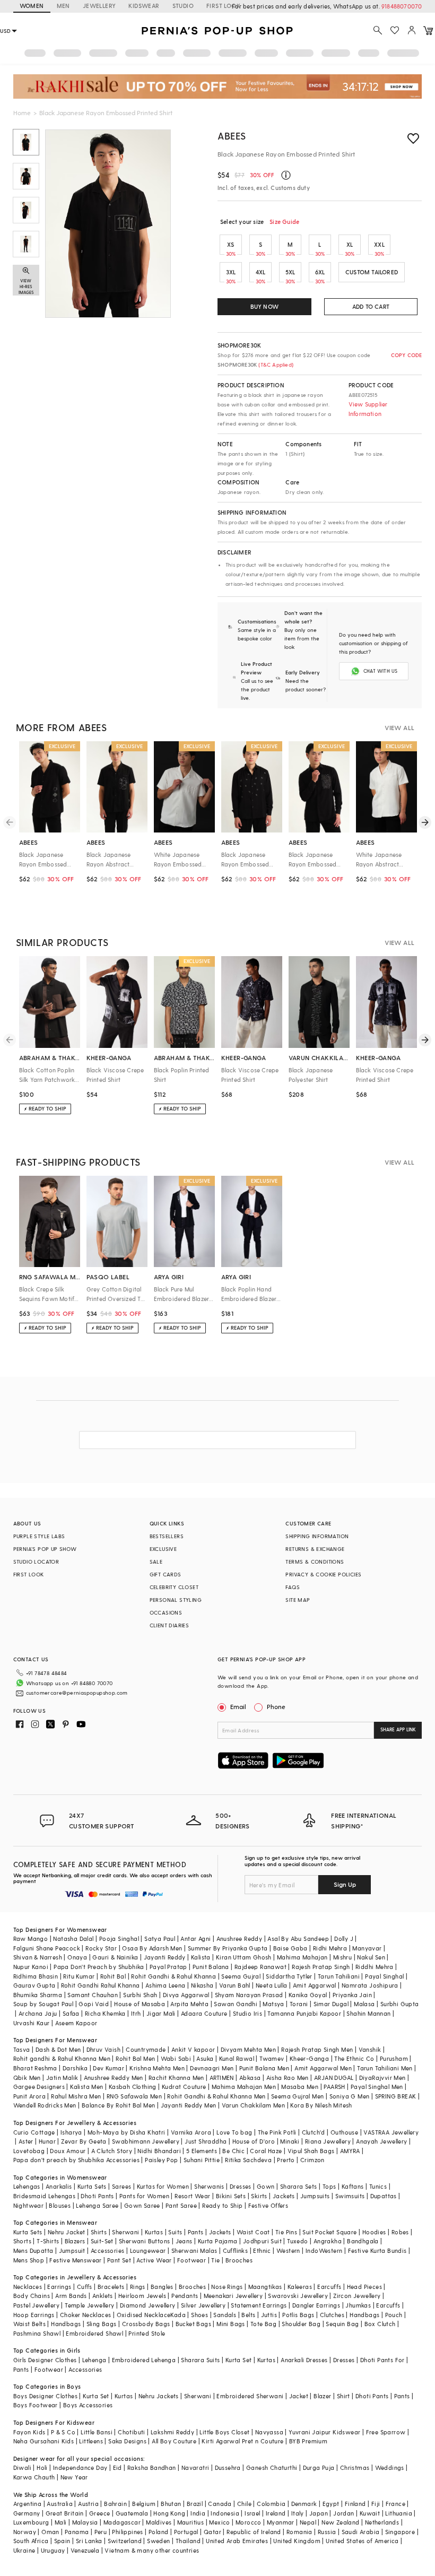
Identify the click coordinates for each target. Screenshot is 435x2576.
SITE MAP (298, 1600)
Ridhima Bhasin (36, 1976)
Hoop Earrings (34, 2315)
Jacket (299, 2396)
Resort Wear (192, 2196)
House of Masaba (140, 2004)
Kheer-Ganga (309, 2058)
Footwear (192, 2260)
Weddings (390, 2467)
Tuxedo (297, 2241)
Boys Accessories (88, 2405)
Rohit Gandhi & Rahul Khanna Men (216, 2096)
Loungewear (148, 2250)
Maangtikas (265, 2287)
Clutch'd (314, 2132)
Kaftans (353, 2186)
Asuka (205, 2058)
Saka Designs (127, 2441)
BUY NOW (264, 306)
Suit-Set (102, 2241)
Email (238, 1706)
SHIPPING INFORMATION (317, 1536)
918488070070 (402, 6)
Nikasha (202, 1985)
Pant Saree (181, 2205)
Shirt (343, 2396)
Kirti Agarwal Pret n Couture (242, 2441)
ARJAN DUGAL (334, 2078)
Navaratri (195, 2467)
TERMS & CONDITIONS (315, 1562)
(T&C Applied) (275, 365)
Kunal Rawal (237, 2058)
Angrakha (328, 2241)
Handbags (364, 2315)
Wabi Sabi (176, 2058)
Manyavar (367, 1948)
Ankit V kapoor (193, 2049)
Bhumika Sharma (38, 1995)
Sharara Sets (299, 2186)
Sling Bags (102, 2324)
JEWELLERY (99, 6)
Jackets (284, 2196)
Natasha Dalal (73, 1938)
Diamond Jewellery (148, 2305)
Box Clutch (380, 2324)
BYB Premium (308, 2441)
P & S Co (63, 2432)
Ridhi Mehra (330, 1948)
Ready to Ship (222, 2205)
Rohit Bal (113, 1976)
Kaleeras (300, 2287)
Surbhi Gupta (400, 2004)
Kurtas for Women (163, 2186)
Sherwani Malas (194, 2250)
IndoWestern (324, 2250)
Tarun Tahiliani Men (385, 2068)
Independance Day (80, 2467)
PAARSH (334, 2087)
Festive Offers (268, 2205)
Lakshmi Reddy (172, 2432)
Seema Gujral (241, 1976)
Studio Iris (247, 2013)
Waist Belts (29, 2324)
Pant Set (119, 2260)
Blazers (75, 2241)
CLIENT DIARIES (169, 1625)
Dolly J (344, 1938)
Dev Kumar (108, 2068)
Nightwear (29, 2205)
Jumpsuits (315, 2196)
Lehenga (94, 2360)
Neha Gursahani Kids (44, 2441)
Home (22, 112)
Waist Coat (253, 2232)
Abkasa (250, 2078)
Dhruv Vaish (103, 2049)
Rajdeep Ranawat (260, 1967)
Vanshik (370, 2049)
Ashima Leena (166, 1985)
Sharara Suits (200, 2360)
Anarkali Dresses (304, 2360)
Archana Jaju (38, 2013)
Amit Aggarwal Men (323, 2068)
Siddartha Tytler (289, 1976)
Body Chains (32, 2296)
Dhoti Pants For (382, 2360)
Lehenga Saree (97, 2205)
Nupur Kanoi (31, 1967)
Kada (178, 2315)
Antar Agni (195, 1938)
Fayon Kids (29, 2432)
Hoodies (374, 2232)
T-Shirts (48, 2241)
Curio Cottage (34, 2132)
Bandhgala (363, 2241)
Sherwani (125, 2232)
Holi (42, 2467)
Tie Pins (286, 2232)
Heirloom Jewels (142, 2296)
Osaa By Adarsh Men (152, 1948)
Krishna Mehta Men (157, 2068)
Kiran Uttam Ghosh (244, 1957)
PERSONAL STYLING (176, 1600)
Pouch (394, 2315)
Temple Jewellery (89, 2305)
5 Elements (202, 2151)
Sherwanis (209, 2186)
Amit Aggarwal (315, 1985)
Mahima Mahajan (302, 1957)
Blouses (60, 2205)
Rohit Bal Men (135, 2058)
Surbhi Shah (140, 1995)
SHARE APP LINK (398, 1729)
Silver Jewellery (203, 2305)
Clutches (332, 2315)
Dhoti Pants (97, 2196)
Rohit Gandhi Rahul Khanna (101, 1985)
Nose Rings (227, 2287)
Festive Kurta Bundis (377, 2250)
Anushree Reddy (240, 1938)
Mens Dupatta (33, 2250)
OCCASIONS (166, 1612)
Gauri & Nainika (115, 1957)
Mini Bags (231, 2324)
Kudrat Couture (184, 2087)
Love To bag (234, 2132)
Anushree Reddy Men (114, 2078)
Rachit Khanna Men (176, 2078)
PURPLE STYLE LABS (39, 1536)
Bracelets (111, 2287)
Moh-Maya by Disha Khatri (127, 2132)
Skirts (259, 2196)
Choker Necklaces (85, 2315)
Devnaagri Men (212, 2068)
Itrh (136, 2013)
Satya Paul (160, 1938)
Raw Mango (31, 1938)
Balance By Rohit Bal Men (119, 2105)
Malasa (364, 2004)
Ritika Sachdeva (248, 2160)
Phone (276, 1706)
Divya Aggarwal (186, 1995)
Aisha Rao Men (288, 2078)
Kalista (201, 1957)
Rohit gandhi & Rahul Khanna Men (62, 2058)
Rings (138, 2287)
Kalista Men (86, 2087)
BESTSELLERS (167, 1536)
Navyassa (269, 2432)
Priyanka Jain (352, 1995)
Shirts (99, 2232)
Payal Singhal (384, 1976)
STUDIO (183, 6)
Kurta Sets (92, 2186)
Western (288, 2250)
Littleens (91, 2441)
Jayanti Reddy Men (189, 2105)
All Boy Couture (174, 2441)
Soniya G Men (350, 2096)
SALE (156, 1562)
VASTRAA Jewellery (391, 2132)
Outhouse (344, 2132)
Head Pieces (364, 2287)
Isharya (71, 2132)
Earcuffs (329, 2287)
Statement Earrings (259, 2305)
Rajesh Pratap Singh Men (317, 2049)
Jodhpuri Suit (262, 2241)
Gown (266, 2186)
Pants (196, 2232)
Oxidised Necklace (144, 2315)
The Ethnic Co (354, 2058)
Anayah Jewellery (381, 2141)
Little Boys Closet (224, 2432)
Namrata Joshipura (370, 1985)
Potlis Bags (298, 2315)
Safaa (71, 2013)
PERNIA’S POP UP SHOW (45, 1549)
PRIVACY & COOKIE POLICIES (323, 1574)
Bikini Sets (231, 2196)
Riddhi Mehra (375, 1967)
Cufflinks (236, 2250)
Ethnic (262, 2250)
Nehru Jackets (159, 2396)
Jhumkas (358, 2305)
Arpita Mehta (189, 2004)
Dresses (241, 2186)
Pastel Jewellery (36, 2305)
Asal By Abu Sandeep (298, 1938)
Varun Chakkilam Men (254, 2105)
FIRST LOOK (223, 6)
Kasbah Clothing (133, 2087)
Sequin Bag (342, 2324)
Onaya (77, 1957)
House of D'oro (254, 2141)
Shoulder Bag (301, 2324)
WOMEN (32, 6)
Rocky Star (101, 1948)
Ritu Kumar (79, 1976)
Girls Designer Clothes (45, 2360)
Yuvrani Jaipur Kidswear (324, 2432)
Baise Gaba (290, 1948)
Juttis (269, 2315)
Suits (175, 2232)
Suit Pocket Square (329, 2232)
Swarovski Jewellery (298, 2296)
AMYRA (350, 2151)
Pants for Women (144, 2196)
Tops (329, 2186)
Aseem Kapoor (76, 2023)
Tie (215, 2260)
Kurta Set (239, 2360)
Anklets (103, 2296)
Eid (118, 2467)
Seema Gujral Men (297, 2096)
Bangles (162, 2287)
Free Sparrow (386, 2432)
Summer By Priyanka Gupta (228, 1948)
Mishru (342, 1957)
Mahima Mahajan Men (244, 2087)
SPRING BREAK (396, 2096)
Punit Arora (29, 2096)
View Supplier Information (368, 409)
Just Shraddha (206, 2141)
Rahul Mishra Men (76, 2096)
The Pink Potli (277, 2132)
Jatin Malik (62, 2078)
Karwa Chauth (34, 2477)
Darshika (75, 2068)
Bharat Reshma (35, 2068)
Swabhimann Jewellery (146, 2141)
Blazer (322, 2396)
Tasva (22, 2049)
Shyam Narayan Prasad (249, 1995)
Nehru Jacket (67, 2232)
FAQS (293, 1587)
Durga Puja (319, 2467)
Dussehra (228, 2467)
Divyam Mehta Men (248, 2049)
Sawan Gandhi (236, 2004)
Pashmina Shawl (37, 2333)
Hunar (47, 2141)
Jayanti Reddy (165, 1957)
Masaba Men (300, 2087)
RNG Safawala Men (134, 2096)
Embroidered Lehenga (144, 2360)
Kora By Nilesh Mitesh (321, 2105)
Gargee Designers (39, 2087)
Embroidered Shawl (94, 2333)
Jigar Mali (161, 2013)
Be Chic (233, 2151)
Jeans (184, 2241)
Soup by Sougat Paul (43, 2004)
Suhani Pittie (202, 2160)
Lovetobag (29, 2151)
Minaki (290, 2141)
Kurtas (154, 2232)
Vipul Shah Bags (311, 2151)
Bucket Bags (193, 2324)
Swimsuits (350, 2196)
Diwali (22, 2467)
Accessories (107, 2250)
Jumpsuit (72, 2250)
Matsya (273, 2004)
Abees (232, 136)
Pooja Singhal (119, 1938)
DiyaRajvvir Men (382, 2078)
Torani (299, 2004)
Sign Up (345, 1884)
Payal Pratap (168, 1967)
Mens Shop (29, 2260)
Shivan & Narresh (38, 1957)
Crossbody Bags (146, 2324)
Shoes (199, 2315)
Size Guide (284, 222)
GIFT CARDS (166, 1574)
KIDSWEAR (144, 6)
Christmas (355, 2467)
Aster (26, 2141)
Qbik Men (27, 2078)
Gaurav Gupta (34, 1985)
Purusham (394, 2058)
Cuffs (85, 2287)
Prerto (286, 2160)
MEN (63, 6)
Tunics (378, 2186)
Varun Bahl (235, 1985)
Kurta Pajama (218, 2241)
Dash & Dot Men (58, 2049)
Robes (400, 2232)
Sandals (225, 2315)
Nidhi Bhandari (159, 2151)
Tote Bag (263, 2324)
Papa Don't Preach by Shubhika (99, 1967)
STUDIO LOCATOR (36, 1562)
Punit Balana (211, 1967)
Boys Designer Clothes (45, 2396)
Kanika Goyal (308, 1995)
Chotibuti (132, 2432)
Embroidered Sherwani (250, 2396)
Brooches (239, 2260)
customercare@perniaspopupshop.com (77, 1693)
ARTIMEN (222, 2078)
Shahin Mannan (368, 2013)
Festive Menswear (75, 2260)
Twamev (272, 2058)
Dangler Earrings (316, 2305)
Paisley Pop (161, 2160)
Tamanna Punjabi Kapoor (304, 2013)
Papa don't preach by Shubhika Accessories (76, 2160)
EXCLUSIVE (163, 1549)
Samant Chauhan (93, 1995)
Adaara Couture (204, 2013)
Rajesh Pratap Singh (321, 1967)
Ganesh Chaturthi (272, 2467)
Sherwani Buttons (144, 2241)
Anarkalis (59, 2186)
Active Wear (154, 2260)
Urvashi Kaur (32, 2023)
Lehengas (27, 2186)
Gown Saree (142, 2205)
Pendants (185, 2296)
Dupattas (384, 2196)
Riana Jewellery (328, 2141)
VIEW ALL (399, 727)
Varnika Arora (191, 2132)
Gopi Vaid (94, 2004)
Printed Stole (147, 2333)
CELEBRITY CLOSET (174, 1587)
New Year (74, 2477)
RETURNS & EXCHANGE (315, 1549)
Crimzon (312, 2160)
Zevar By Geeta (84, 2141)
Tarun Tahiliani (339, 1976)
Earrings (59, 2287)
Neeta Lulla (271, 1985)
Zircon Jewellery (357, 2296)
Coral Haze (266, 2151)
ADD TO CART (371, 306)
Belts (248, 2315)
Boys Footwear (36, 2405)
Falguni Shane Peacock (47, 1948)
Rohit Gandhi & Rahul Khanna (173, 1976)
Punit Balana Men (264, 2068)
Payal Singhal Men (377, 2087)
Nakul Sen (371, 1957)
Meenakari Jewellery (233, 2296)
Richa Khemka (105, 2013)
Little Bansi (97, 2432)
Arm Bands (71, 2296)
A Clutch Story (112, 2151)
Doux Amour (68, 2151)
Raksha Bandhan (152, 2467)
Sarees (121, 2186)
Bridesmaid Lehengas (45, 2196)
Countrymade (146, 2049)
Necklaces (28, 2287)
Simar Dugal (331, 2004)
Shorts (22, 2241)
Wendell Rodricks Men (45, 2105)
